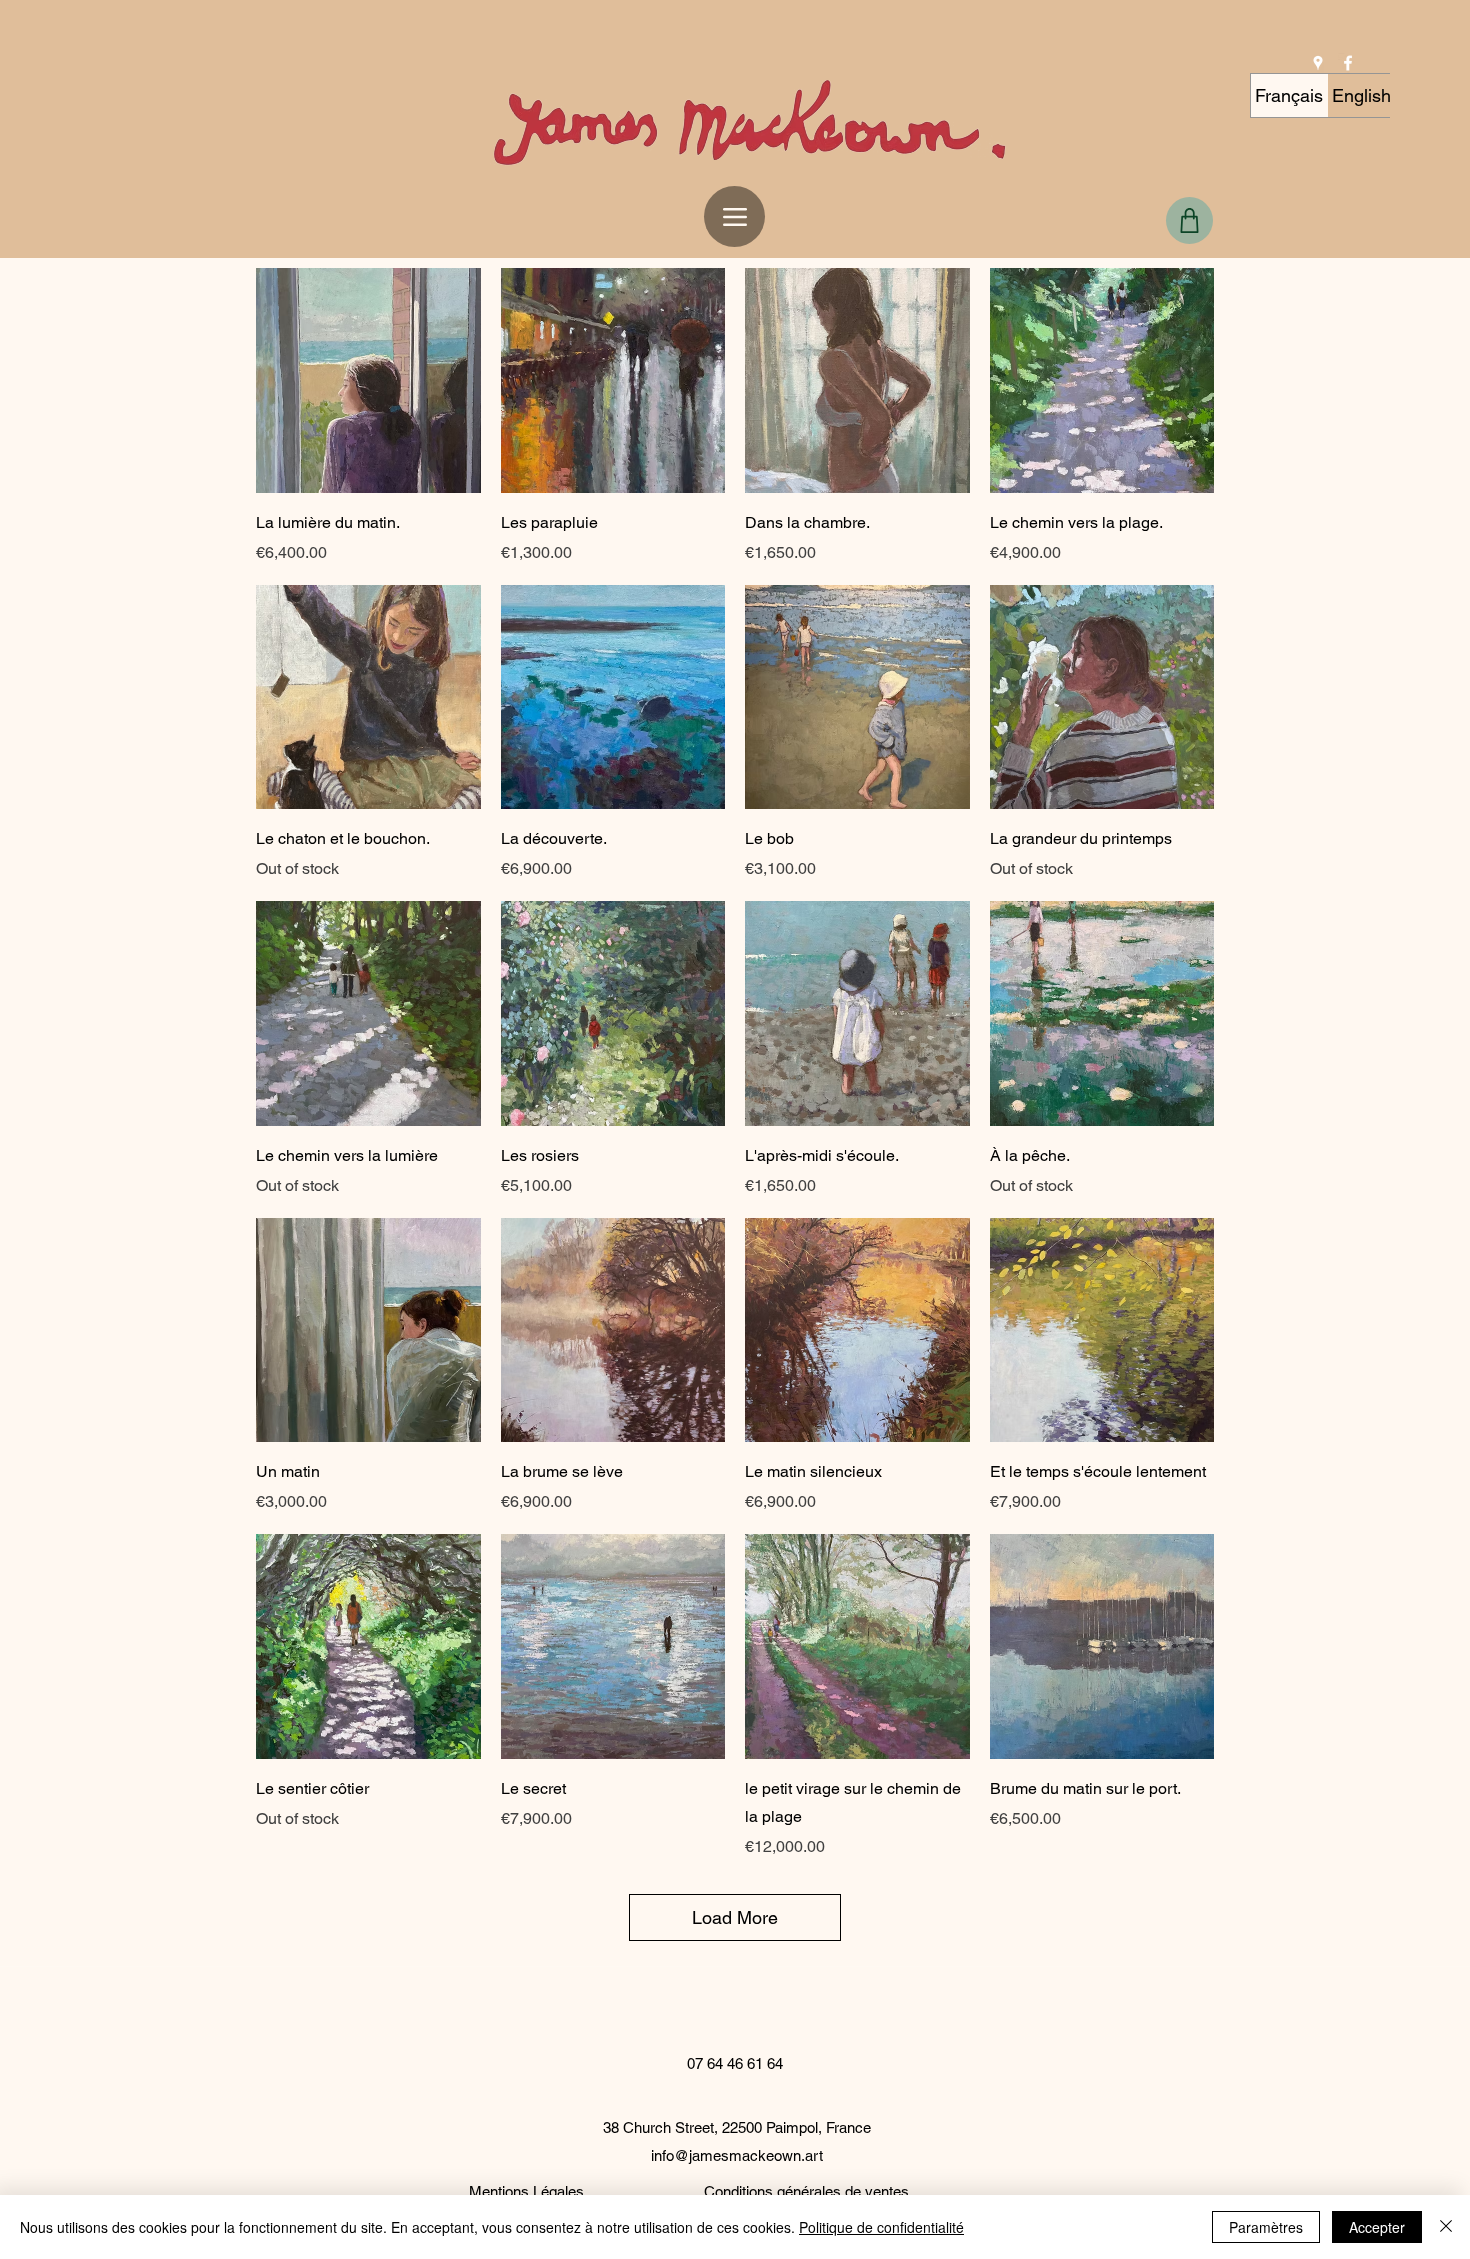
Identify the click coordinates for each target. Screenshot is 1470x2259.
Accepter (1377, 2227)
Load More (735, 1917)
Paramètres (1266, 2227)
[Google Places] (1318, 63)
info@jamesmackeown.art (737, 2155)
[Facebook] (1348, 63)
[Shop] (1189, 220)
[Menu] (734, 216)
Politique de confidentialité (881, 2227)
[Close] (1446, 2227)
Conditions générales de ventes (806, 2191)
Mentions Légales (526, 2191)
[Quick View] (368, 380)
